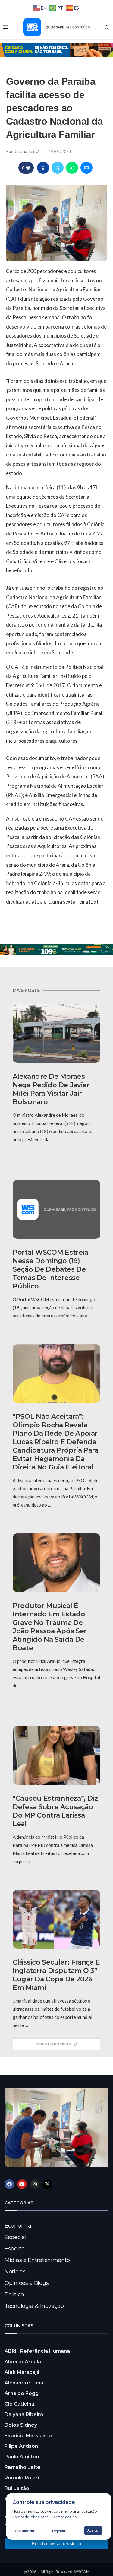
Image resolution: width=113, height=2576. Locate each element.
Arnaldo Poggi (22, 2393)
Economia (18, 2226)
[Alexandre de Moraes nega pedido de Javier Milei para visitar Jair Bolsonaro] (56, 1034)
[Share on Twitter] (58, 168)
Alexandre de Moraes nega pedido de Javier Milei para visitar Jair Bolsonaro (51, 1089)
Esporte (15, 2249)
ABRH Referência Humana (37, 2351)
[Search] (107, 27)
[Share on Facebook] (43, 168)
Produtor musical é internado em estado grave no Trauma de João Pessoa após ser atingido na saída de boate (50, 1627)
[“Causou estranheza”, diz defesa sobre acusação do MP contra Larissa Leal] (56, 1755)
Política (14, 2295)
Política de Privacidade (30, 2517)
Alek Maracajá (22, 2372)
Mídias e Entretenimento (37, 2260)
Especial (16, 2237)
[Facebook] (9, 2184)
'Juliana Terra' (27, 151)
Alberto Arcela (23, 2362)
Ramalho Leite (22, 2467)
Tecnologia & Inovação (34, 2306)
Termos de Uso (64, 2517)
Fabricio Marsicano (28, 2436)
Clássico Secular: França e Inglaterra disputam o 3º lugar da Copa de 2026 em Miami (56, 1975)
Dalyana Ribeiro (24, 2414)
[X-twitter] (47, 2184)
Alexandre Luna (24, 2383)
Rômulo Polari (22, 2478)
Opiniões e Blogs (27, 2283)
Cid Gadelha (19, 2404)
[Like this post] (28, 168)
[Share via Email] (86, 168)
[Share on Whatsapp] (72, 168)
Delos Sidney (21, 2425)
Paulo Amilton (22, 2457)
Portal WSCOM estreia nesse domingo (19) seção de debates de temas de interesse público (50, 1269)
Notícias (15, 2272)
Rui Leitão (17, 2488)
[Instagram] (35, 2184)
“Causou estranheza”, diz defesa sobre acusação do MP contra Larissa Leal (55, 1811)
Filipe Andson (21, 2446)
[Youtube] (22, 2184)
